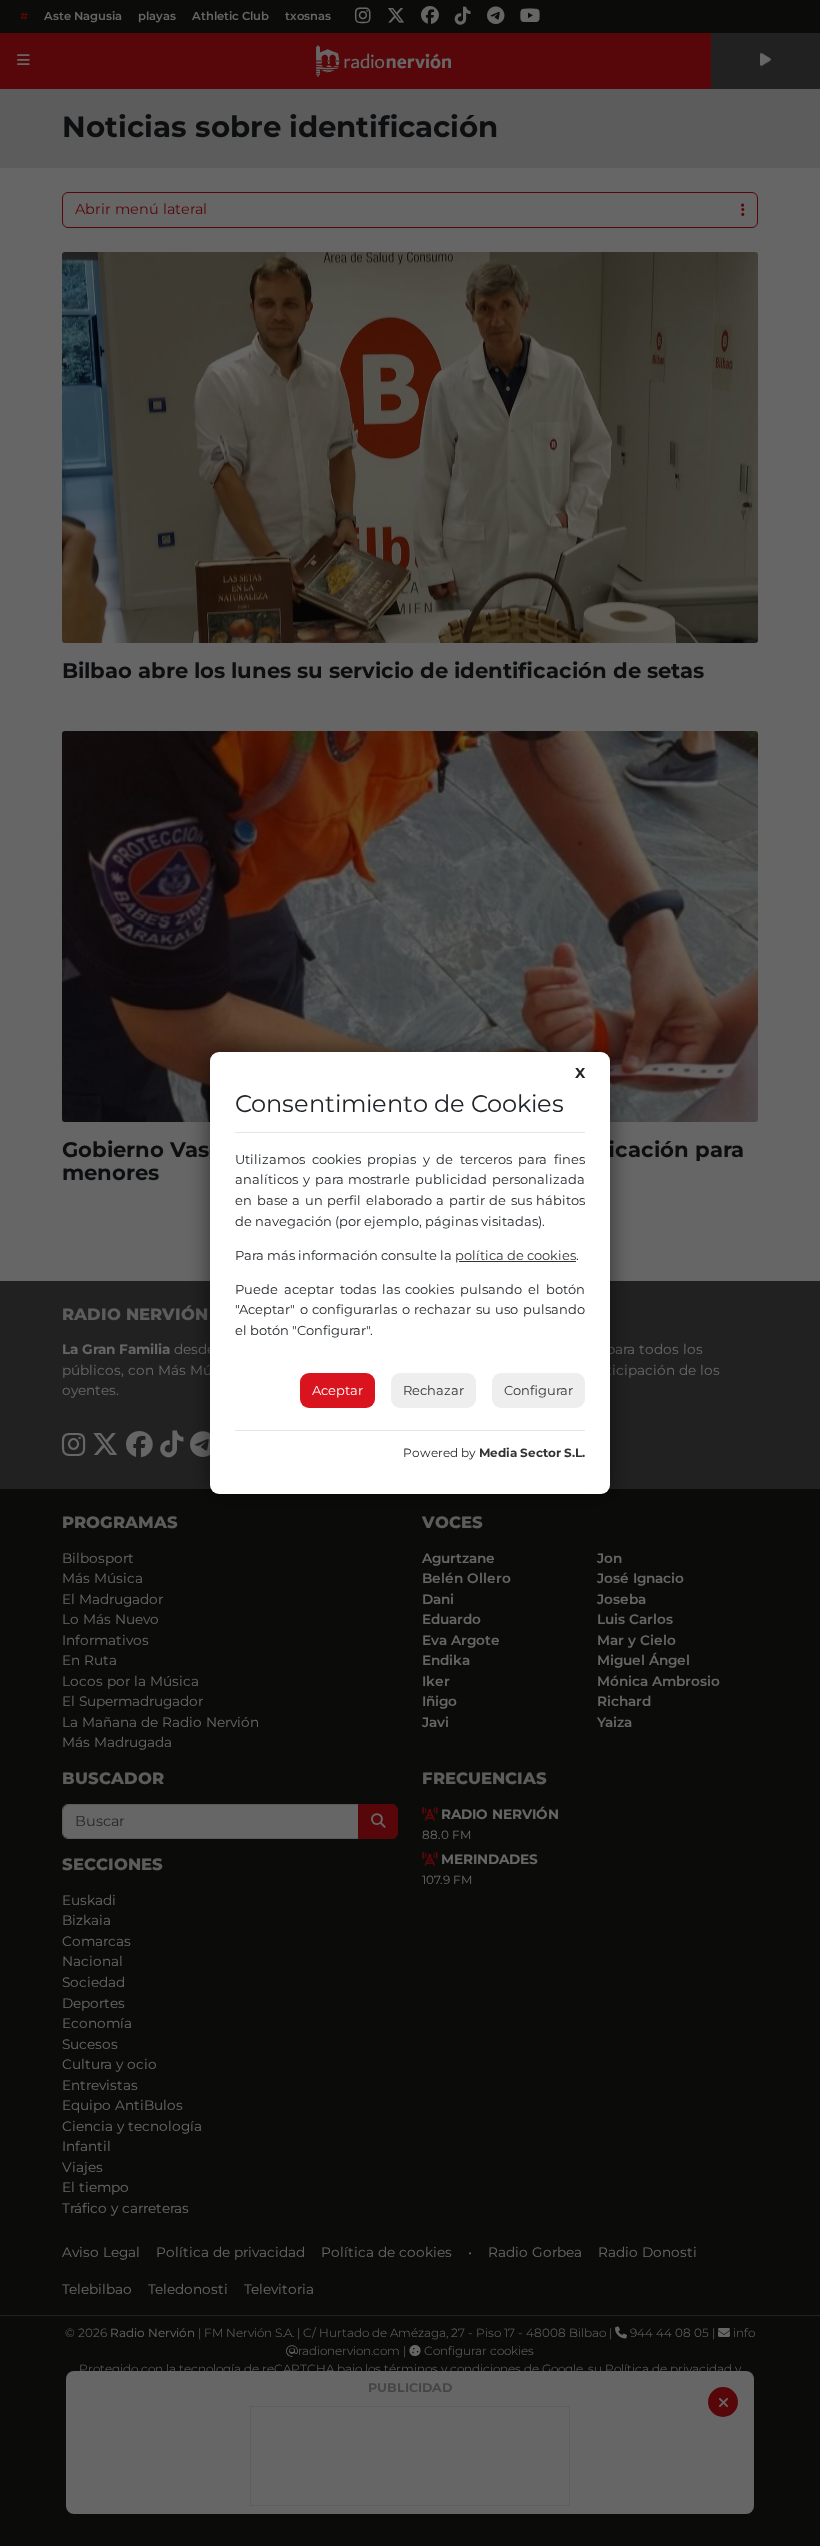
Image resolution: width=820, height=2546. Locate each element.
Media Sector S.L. (532, 1452)
